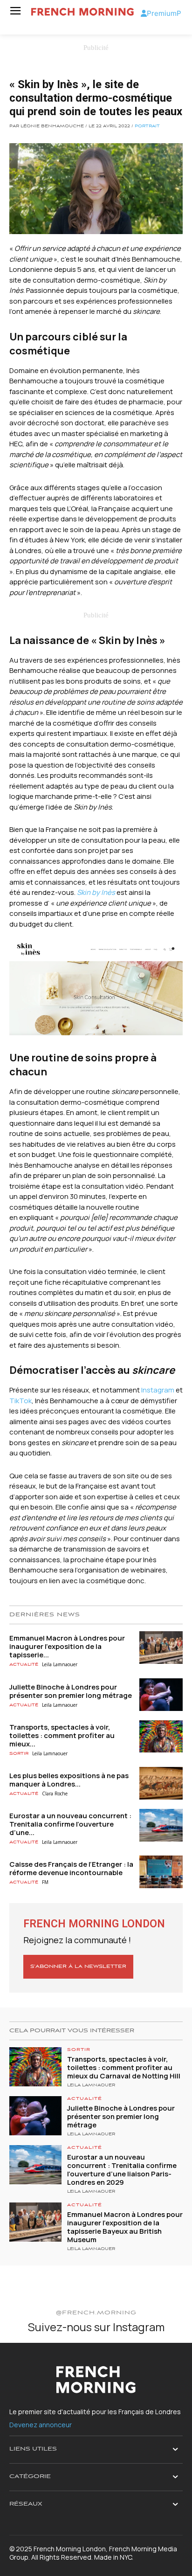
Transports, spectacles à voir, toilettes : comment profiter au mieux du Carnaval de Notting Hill (124, 2067)
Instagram (158, 1390)
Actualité (24, 1665)
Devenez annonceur (41, 2425)
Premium (162, 13)
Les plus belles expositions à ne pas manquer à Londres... (69, 1780)
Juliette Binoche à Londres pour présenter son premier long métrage (71, 1691)
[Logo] (82, 12)
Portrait (147, 126)
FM (45, 1882)
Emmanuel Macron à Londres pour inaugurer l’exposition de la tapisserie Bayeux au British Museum (125, 2227)
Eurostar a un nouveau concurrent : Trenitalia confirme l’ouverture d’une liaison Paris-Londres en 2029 (122, 2170)
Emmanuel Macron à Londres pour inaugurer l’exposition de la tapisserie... (67, 1646)
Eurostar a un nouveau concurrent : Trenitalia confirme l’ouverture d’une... (70, 1824)
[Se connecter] (144, 13)
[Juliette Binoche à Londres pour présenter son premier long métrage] (161, 1695)
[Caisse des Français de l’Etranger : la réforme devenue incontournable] (161, 1872)
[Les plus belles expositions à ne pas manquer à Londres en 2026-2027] (161, 1783)
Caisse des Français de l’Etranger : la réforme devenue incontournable (71, 1868)
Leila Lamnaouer (60, 1664)
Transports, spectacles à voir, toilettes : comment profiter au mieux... (62, 1735)
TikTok (21, 1401)
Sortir (19, 1754)
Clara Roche (55, 1794)
